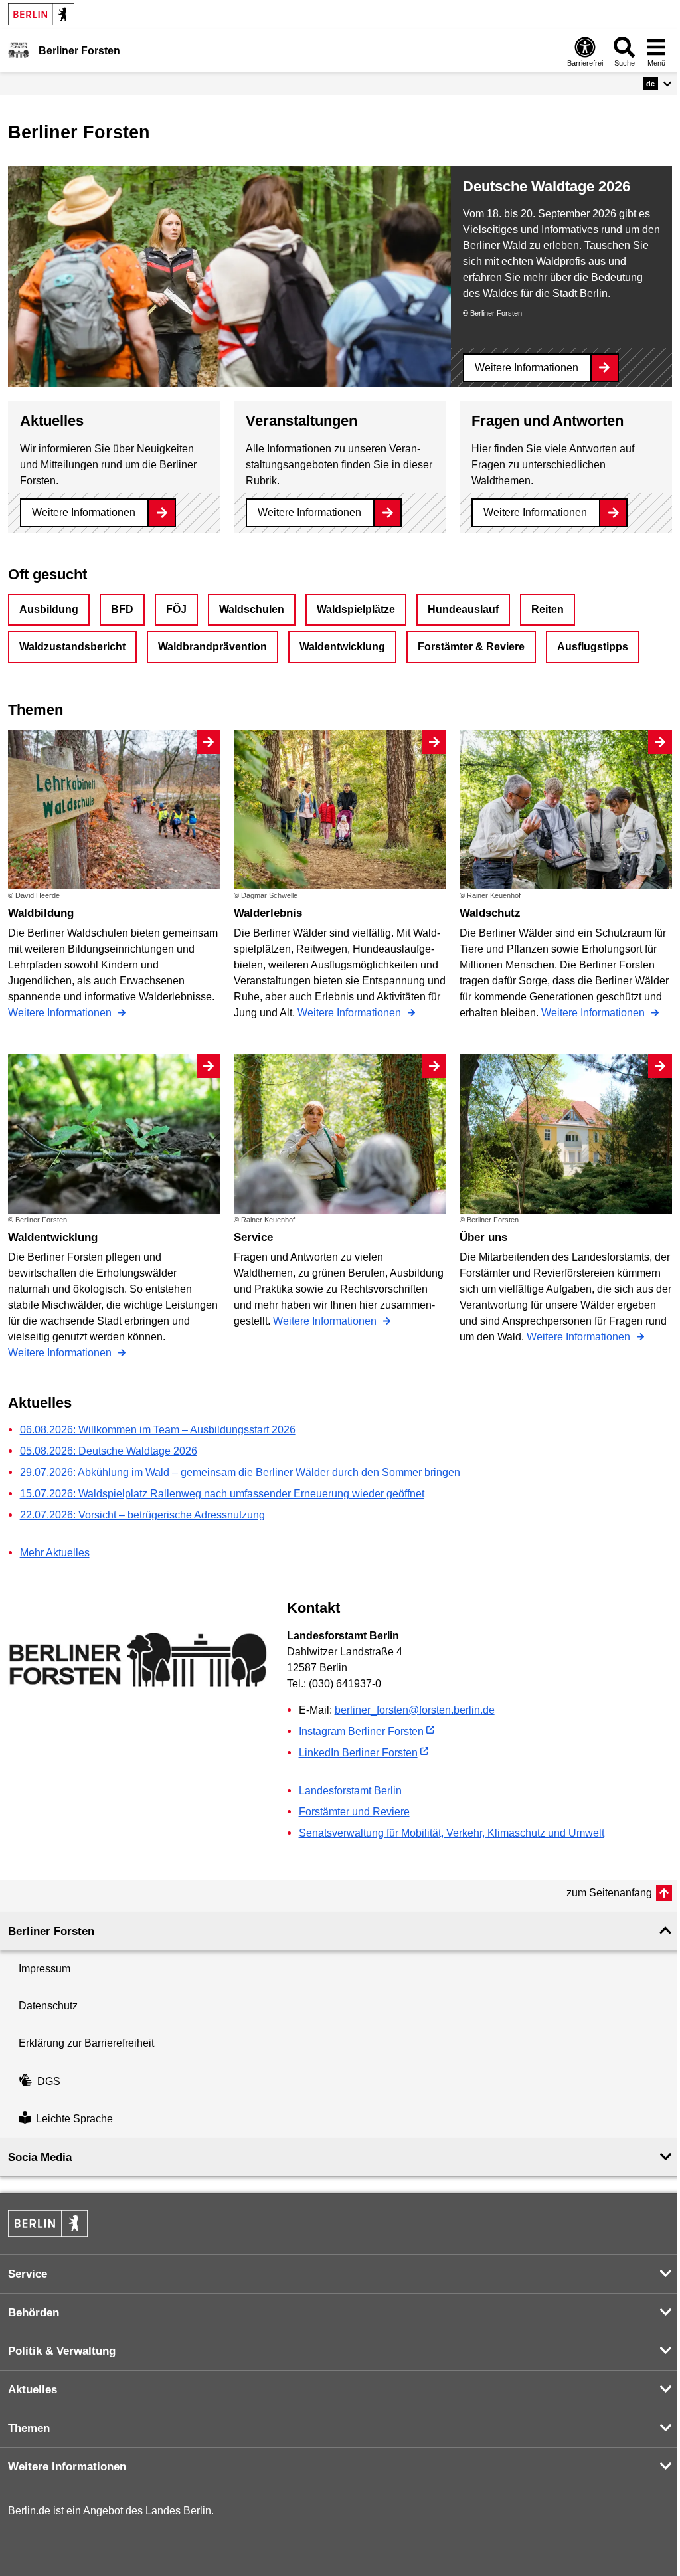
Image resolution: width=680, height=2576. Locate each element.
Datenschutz (48, 2006)
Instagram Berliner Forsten (361, 1731)
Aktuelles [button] (33, 2390)
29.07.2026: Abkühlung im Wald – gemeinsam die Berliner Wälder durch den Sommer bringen (240, 1472)
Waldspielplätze (356, 609)
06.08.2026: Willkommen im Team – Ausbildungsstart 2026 (158, 1430)
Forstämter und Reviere (354, 1812)
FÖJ (176, 609)
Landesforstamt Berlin (350, 1791)
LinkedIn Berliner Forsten (358, 1753)
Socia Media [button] (40, 2157)
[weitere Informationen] (18, 50)
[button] (658, 84)
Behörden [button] (34, 2313)
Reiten (548, 609)
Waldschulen (252, 609)
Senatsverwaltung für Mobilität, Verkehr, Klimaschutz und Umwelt (452, 1833)
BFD (122, 609)
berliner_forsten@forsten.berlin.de (415, 1710)
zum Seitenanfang (609, 1893)
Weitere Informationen (527, 368)
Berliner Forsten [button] (51, 1931)
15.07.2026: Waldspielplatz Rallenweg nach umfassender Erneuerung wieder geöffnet (222, 1494)
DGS (49, 2081)
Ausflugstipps (593, 647)
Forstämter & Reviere (471, 647)
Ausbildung (49, 609)
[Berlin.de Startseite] (41, 14)
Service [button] (28, 2274)
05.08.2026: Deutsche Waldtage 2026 (109, 1451)
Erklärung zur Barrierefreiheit (86, 2043)
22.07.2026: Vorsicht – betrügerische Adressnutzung (142, 1515)
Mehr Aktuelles (55, 1553)
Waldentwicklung (342, 647)
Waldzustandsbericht (72, 647)
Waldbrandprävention (212, 647)
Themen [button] (29, 2428)
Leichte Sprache (74, 2119)
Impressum (44, 1969)
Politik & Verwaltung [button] (62, 2351)
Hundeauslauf (463, 609)
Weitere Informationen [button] (67, 2467)
